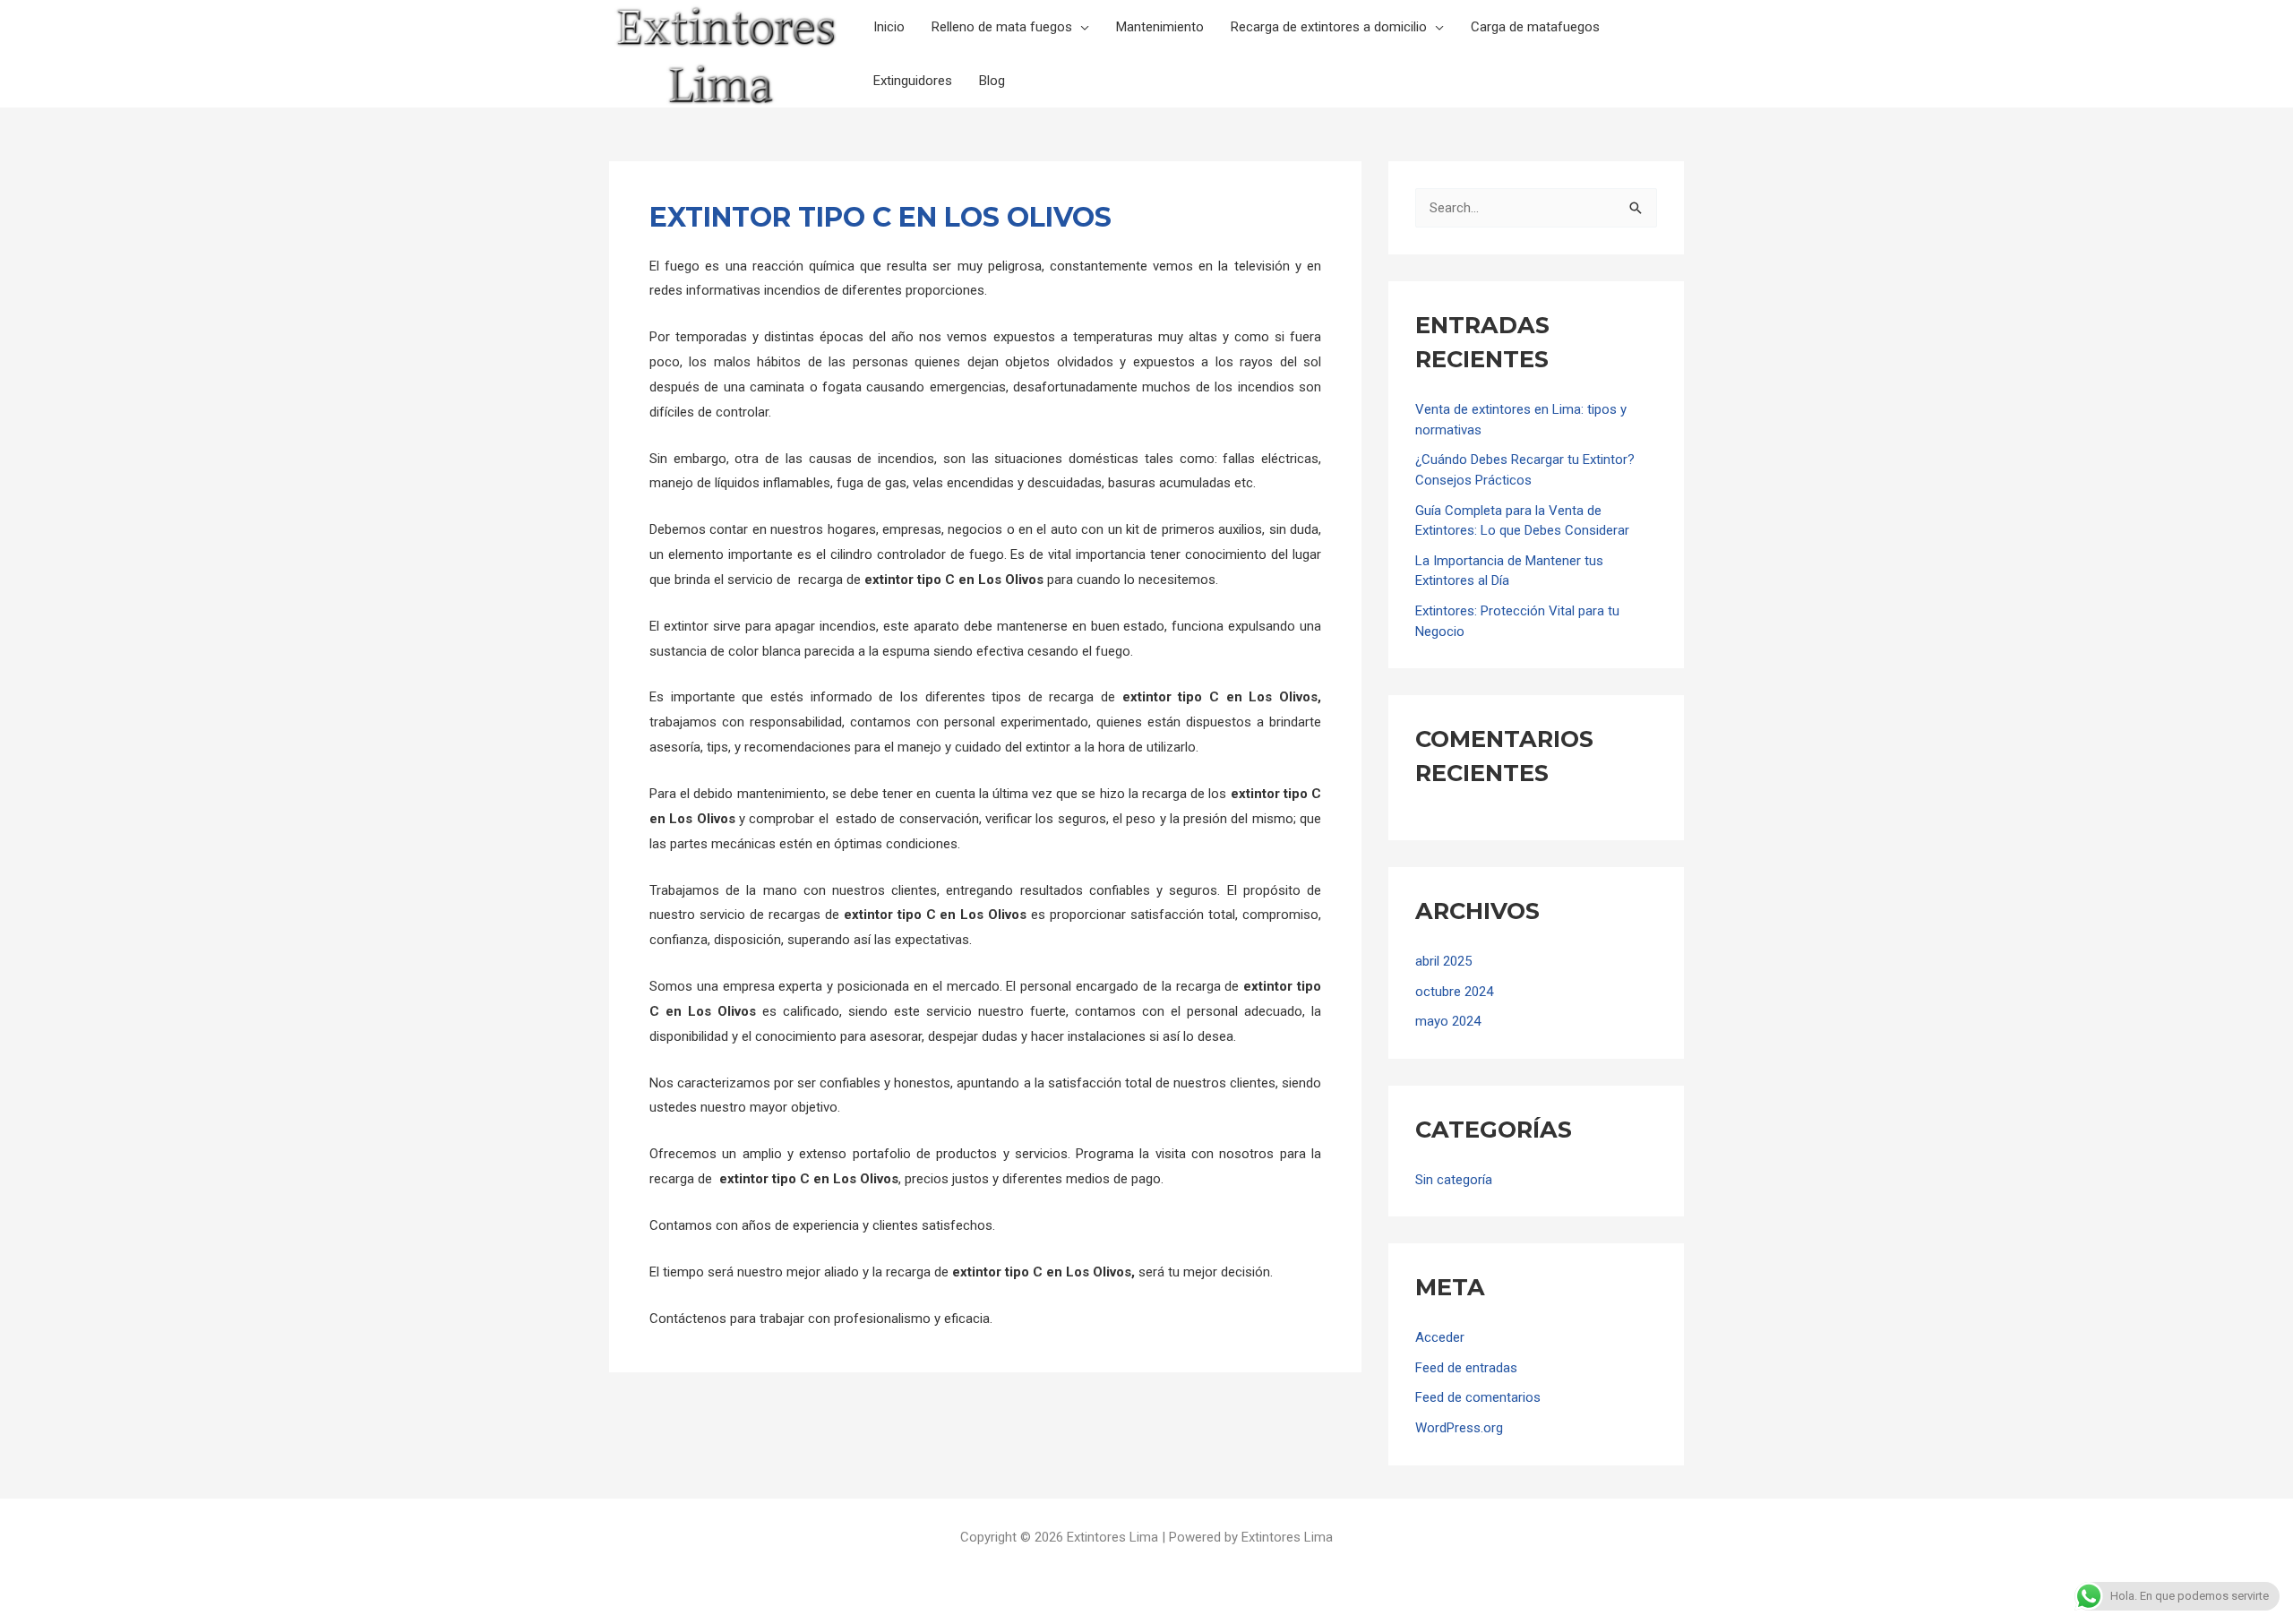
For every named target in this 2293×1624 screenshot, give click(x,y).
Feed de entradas (1466, 1368)
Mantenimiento (1160, 27)
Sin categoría (1454, 1180)
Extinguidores (913, 81)
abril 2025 (1443, 961)
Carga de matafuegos (1535, 27)
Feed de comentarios (1478, 1397)
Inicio (889, 27)
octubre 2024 (1454, 992)
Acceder (1440, 1337)
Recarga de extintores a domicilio (1329, 27)
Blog (992, 81)
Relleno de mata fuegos (1002, 27)
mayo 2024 (1448, 1021)
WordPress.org (1459, 1428)
